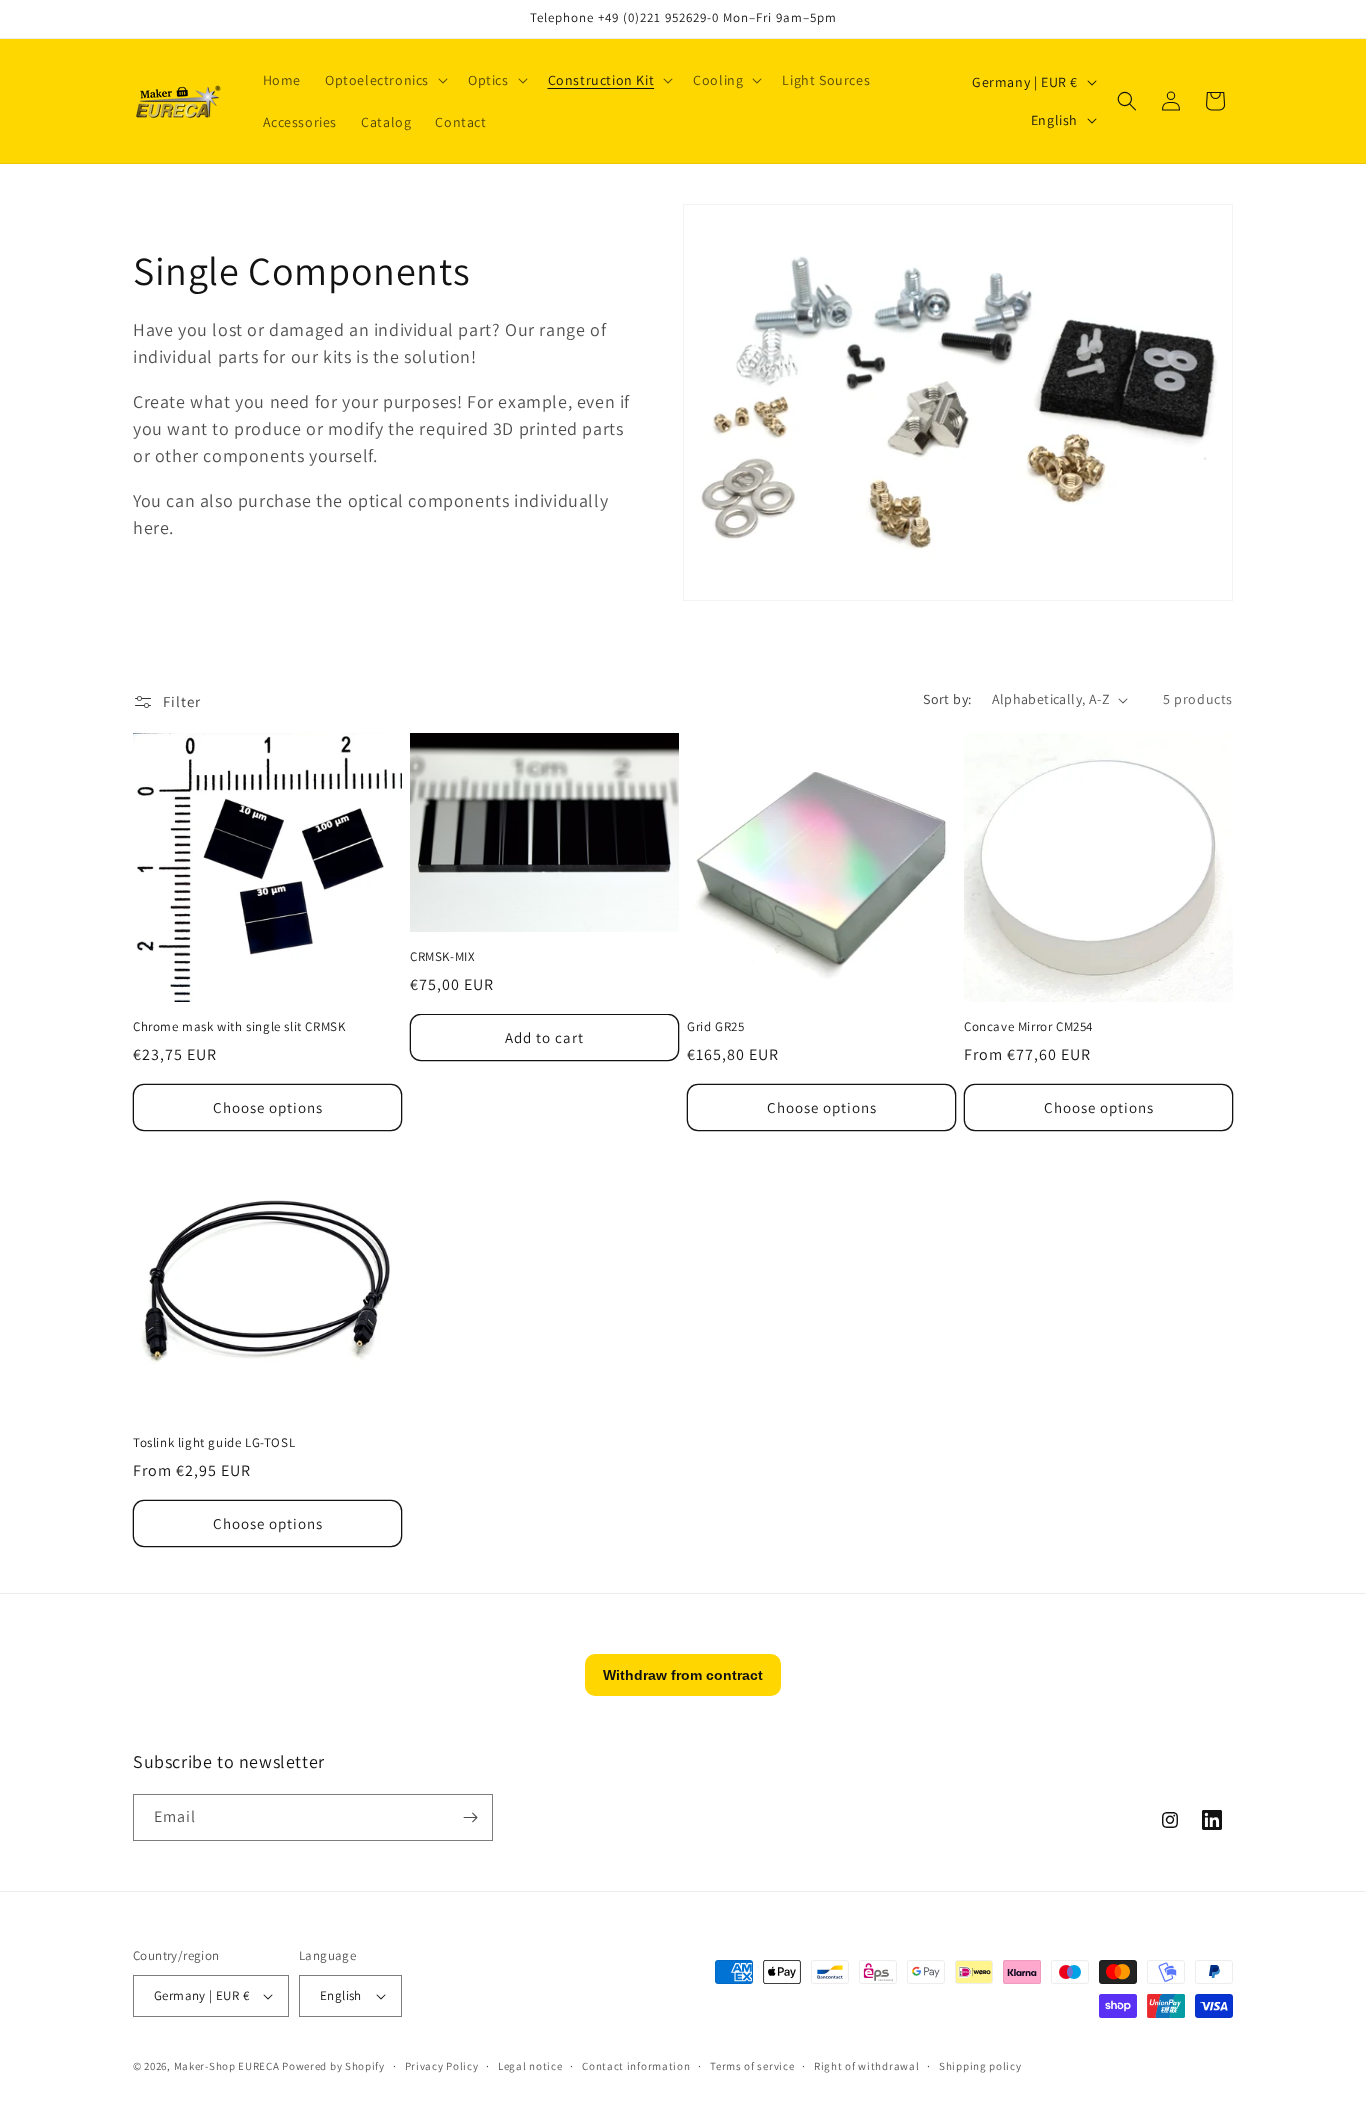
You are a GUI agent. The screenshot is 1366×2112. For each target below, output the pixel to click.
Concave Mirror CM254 (1028, 1027)
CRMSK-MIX (442, 957)
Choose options (268, 1107)
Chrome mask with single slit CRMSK (239, 1027)
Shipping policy (980, 2066)
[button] (384, 80)
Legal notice (530, 2066)
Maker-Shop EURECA (227, 2066)
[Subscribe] (470, 1817)
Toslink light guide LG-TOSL (214, 1443)
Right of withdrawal (866, 2066)
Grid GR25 (715, 1027)
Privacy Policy (442, 2066)
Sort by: (947, 699)
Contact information (636, 2066)
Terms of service (752, 2066)
